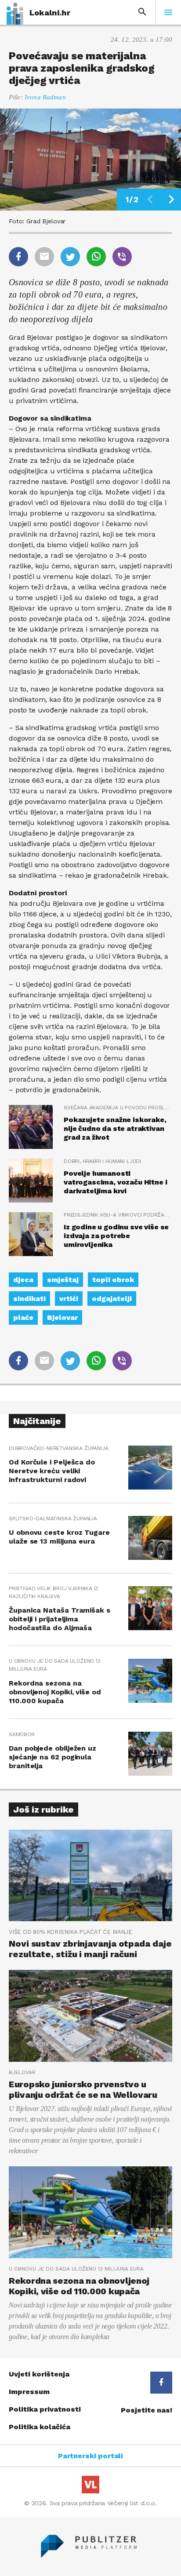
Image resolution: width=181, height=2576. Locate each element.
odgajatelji (112, 1299)
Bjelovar (62, 1317)
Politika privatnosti (45, 2409)
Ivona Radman (45, 97)
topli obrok (113, 1280)
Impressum (29, 2392)
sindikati (29, 1299)
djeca (23, 1280)
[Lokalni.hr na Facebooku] (161, 2383)
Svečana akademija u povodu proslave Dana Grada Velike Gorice (118, 1108)
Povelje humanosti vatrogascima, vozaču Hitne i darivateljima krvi (116, 1182)
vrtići (69, 1299)
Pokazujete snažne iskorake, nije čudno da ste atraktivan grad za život (115, 1128)
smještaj (63, 1280)
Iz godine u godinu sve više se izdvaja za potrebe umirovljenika (116, 1236)
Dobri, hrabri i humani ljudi (102, 1161)
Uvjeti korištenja (39, 2374)
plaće (23, 1317)
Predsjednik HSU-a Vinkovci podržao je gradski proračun (118, 1215)
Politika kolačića (40, 2427)
